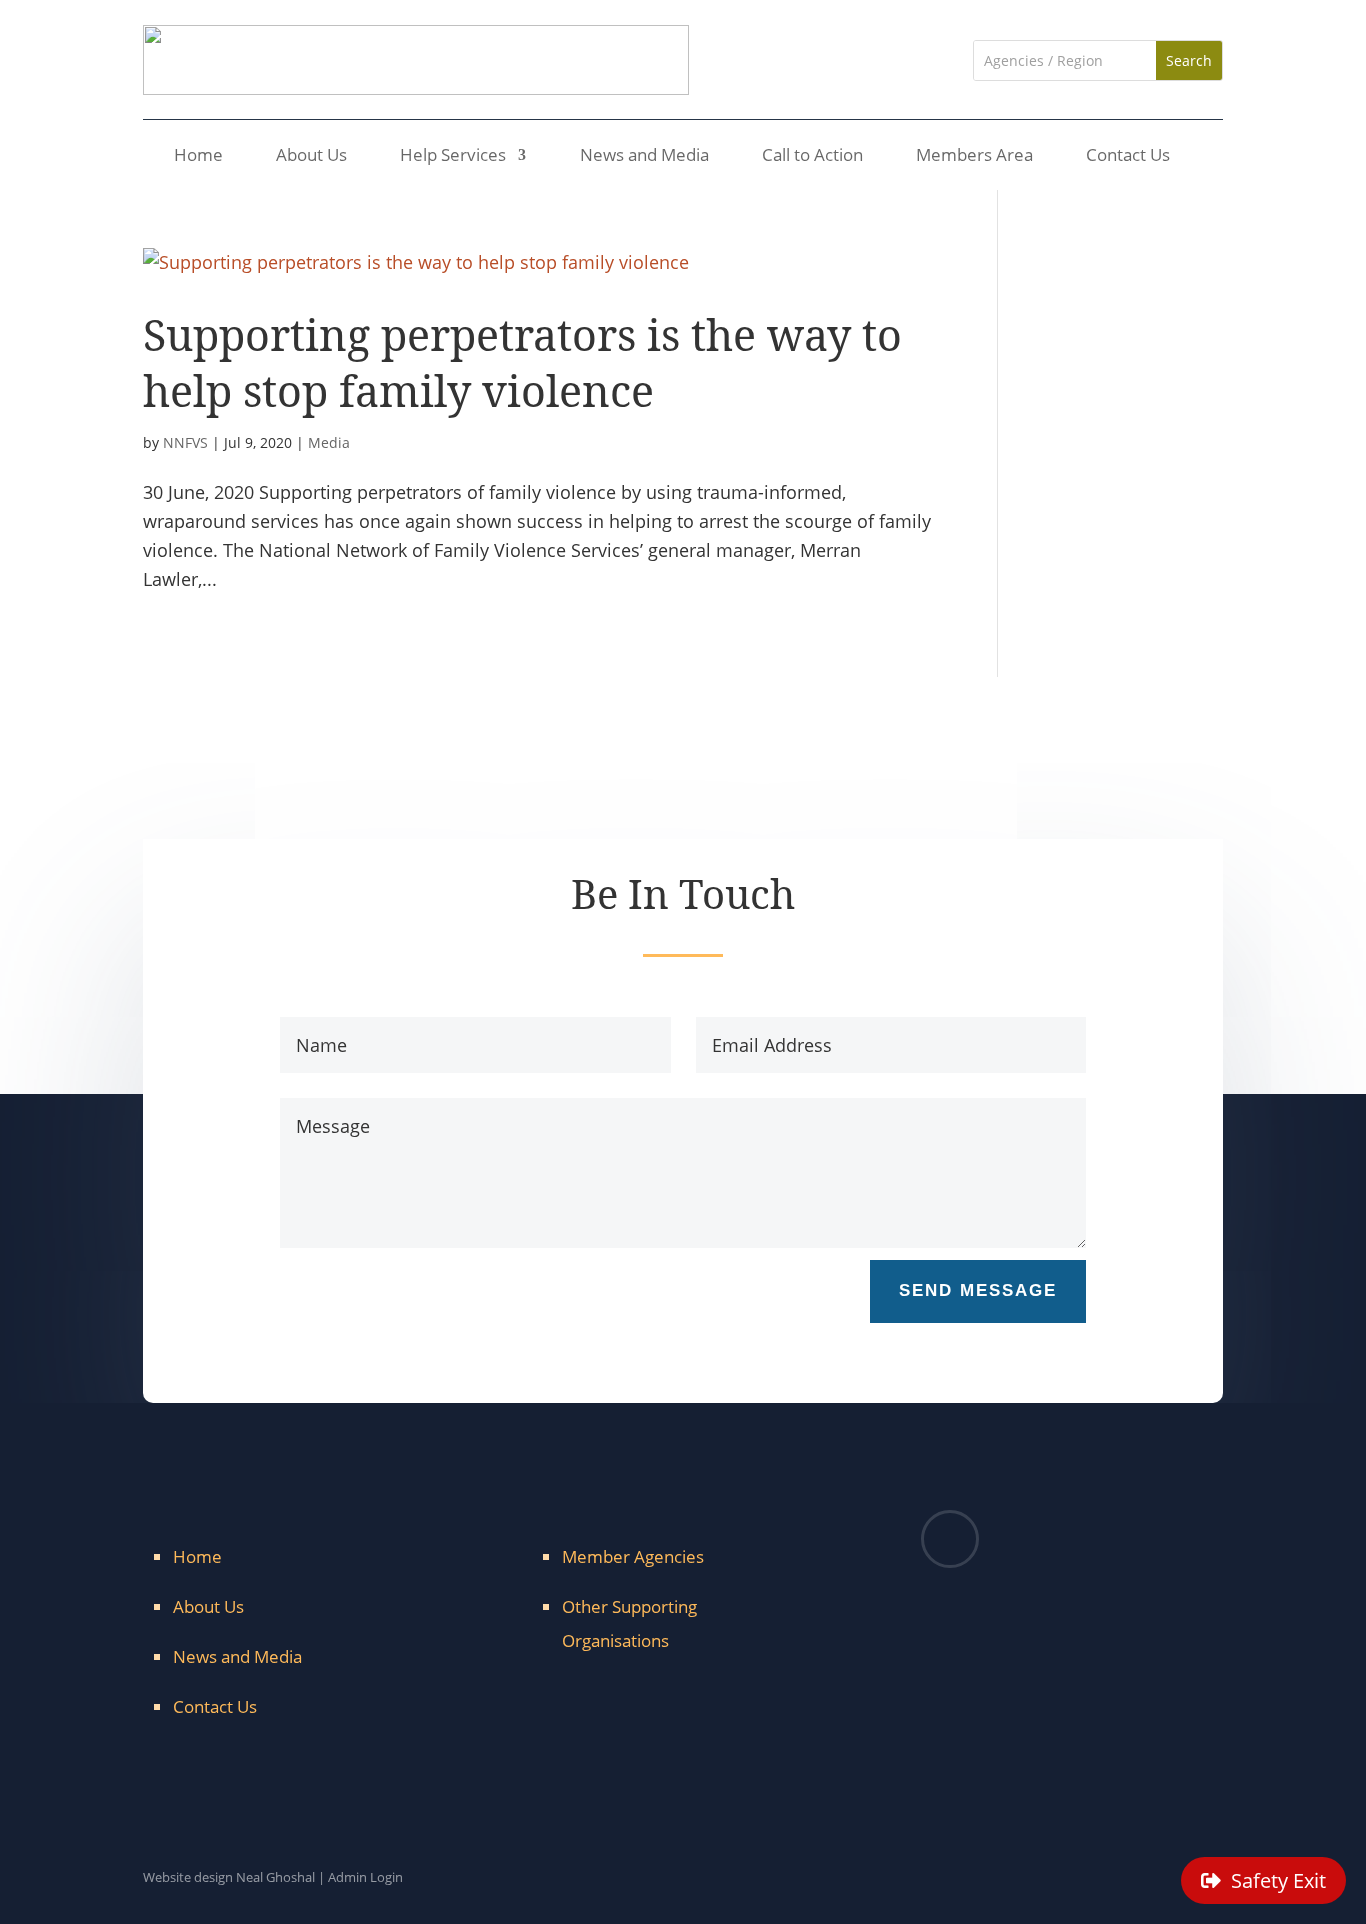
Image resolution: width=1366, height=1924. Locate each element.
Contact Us (1128, 157)
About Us (311, 157)
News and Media (644, 157)
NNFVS (185, 442)
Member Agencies (633, 1556)
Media (329, 442)
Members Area (974, 157)
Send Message (978, 1290)
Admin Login (365, 1877)
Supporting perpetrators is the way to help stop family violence (522, 362)
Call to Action (812, 157)
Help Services (453, 157)
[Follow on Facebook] (950, 1539)
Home (198, 157)
